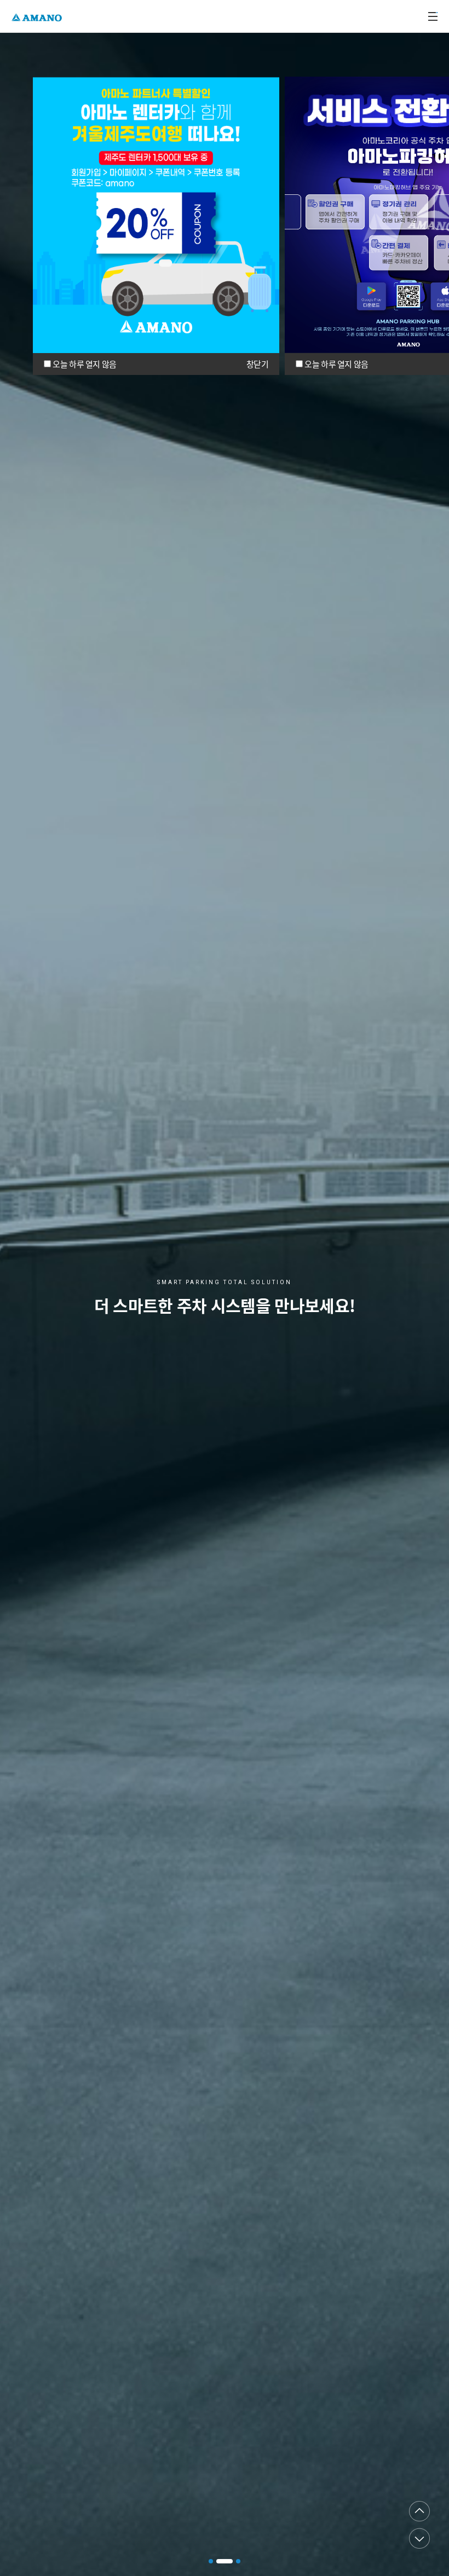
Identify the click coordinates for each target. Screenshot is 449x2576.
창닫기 (257, 364)
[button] (211, 2561)
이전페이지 (419, 2511)
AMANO (38, 16)
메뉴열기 (433, 16)
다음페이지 (419, 2538)
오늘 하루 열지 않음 (84, 364)
